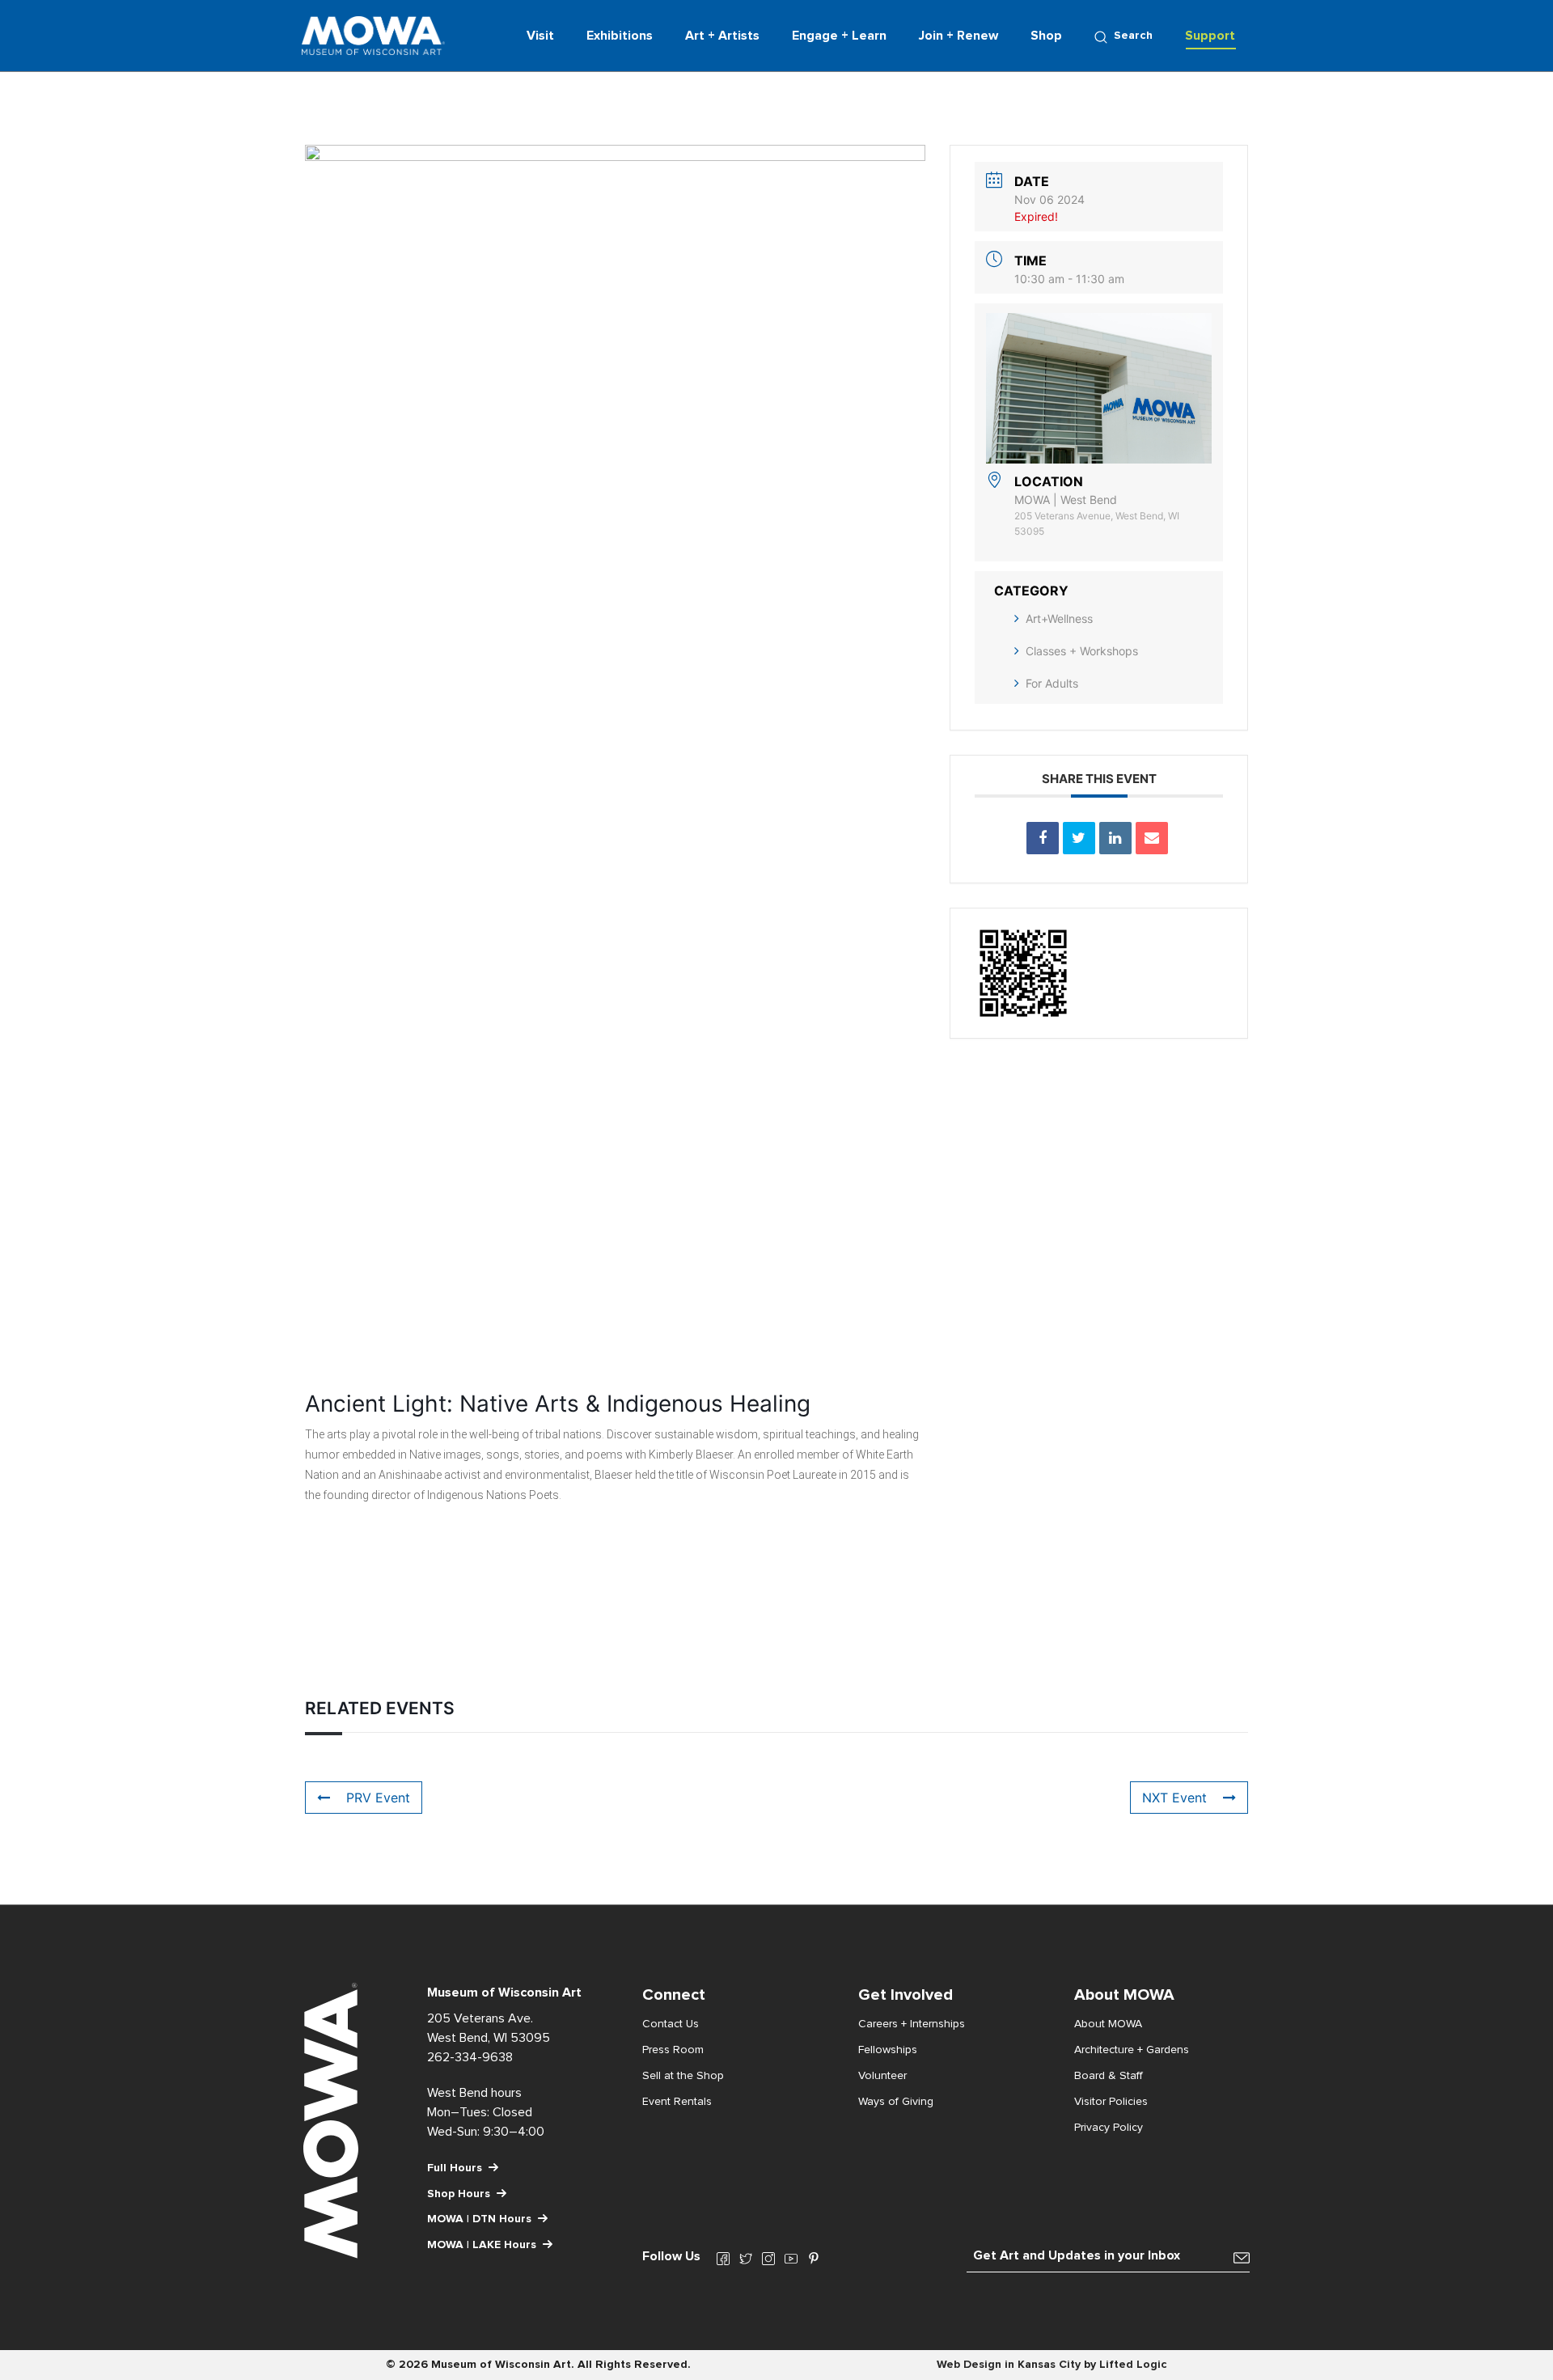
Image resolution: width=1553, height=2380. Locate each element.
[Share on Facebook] (1043, 838)
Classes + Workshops (1082, 651)
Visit (540, 36)
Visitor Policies (1111, 2102)
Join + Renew (958, 36)
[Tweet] (1079, 838)
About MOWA (1108, 2024)
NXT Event (1174, 1798)
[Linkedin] (1115, 838)
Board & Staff (1109, 2076)
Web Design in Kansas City (1009, 2365)
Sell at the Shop (683, 2076)
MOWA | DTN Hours (479, 2219)
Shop (1046, 36)
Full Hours (455, 2168)
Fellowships (888, 2050)
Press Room (673, 2050)
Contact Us (671, 2024)
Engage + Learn (839, 36)
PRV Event (378, 1798)
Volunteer (882, 2076)
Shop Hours (459, 2194)
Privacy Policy (1109, 2128)
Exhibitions (620, 36)
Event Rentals (677, 2102)
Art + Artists (722, 36)
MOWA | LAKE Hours (482, 2245)
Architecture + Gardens (1132, 2050)
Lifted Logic (1133, 2365)
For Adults (1052, 683)
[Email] (1152, 838)
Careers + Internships (912, 2024)
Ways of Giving (896, 2102)
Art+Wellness (1059, 618)
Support (1210, 36)
